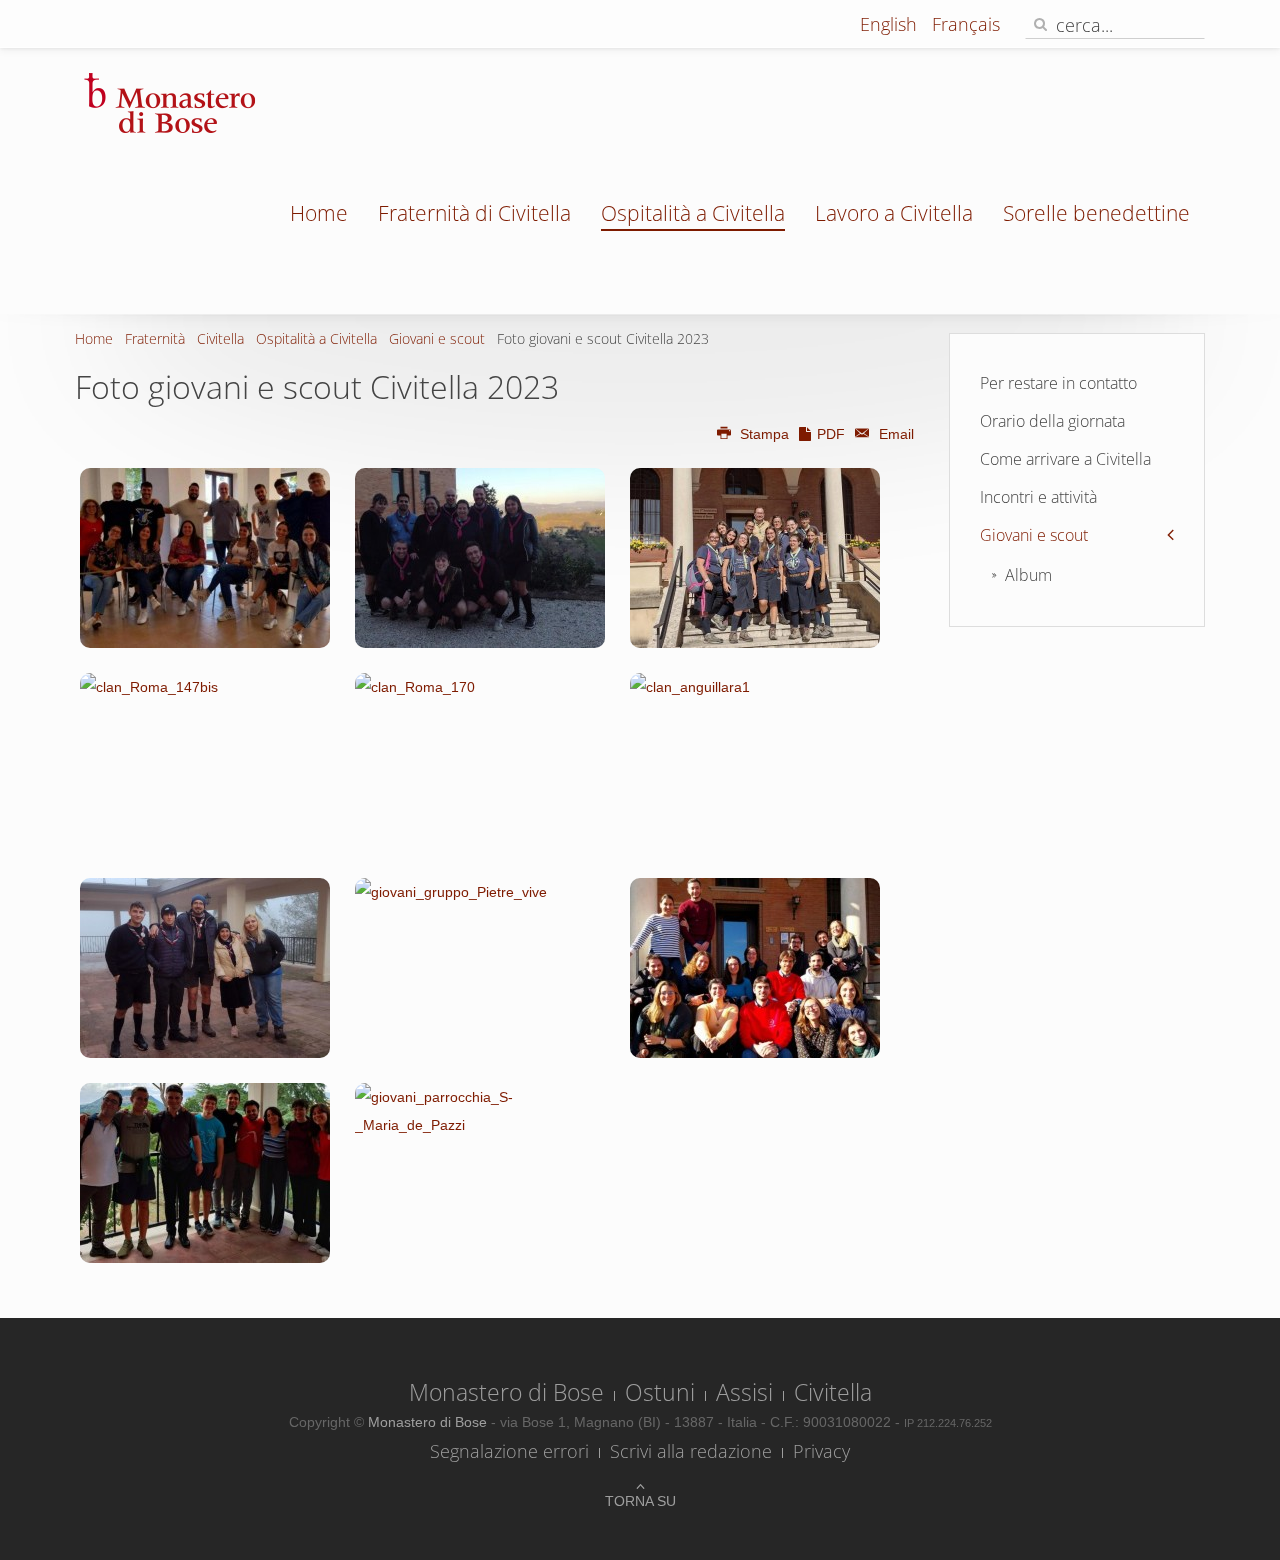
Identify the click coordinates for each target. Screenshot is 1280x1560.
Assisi (744, 1392)
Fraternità (155, 338)
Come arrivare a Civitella (1065, 459)
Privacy (821, 1451)
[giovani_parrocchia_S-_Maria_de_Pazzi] (480, 1173)
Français (966, 24)
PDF (831, 434)
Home (319, 213)
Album (1028, 575)
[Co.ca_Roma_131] (480, 558)
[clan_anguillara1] (755, 763)
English (891, 24)
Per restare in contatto (1058, 383)
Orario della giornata (1052, 421)
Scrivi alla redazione (691, 1451)
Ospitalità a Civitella (693, 213)
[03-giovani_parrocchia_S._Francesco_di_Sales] (205, 558)
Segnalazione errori (509, 1451)
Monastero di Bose (506, 1392)
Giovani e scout (437, 338)
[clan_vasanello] (205, 968)
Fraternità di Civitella (474, 213)
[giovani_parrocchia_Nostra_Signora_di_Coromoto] (205, 1173)
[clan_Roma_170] (480, 763)
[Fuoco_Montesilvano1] (755, 558)
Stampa (764, 434)
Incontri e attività (1038, 497)
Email (894, 434)
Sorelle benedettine (1096, 213)
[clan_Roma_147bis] (205, 763)
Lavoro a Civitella (894, 213)
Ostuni (660, 1392)
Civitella (220, 338)
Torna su (640, 1501)
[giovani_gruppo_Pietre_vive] (480, 968)
